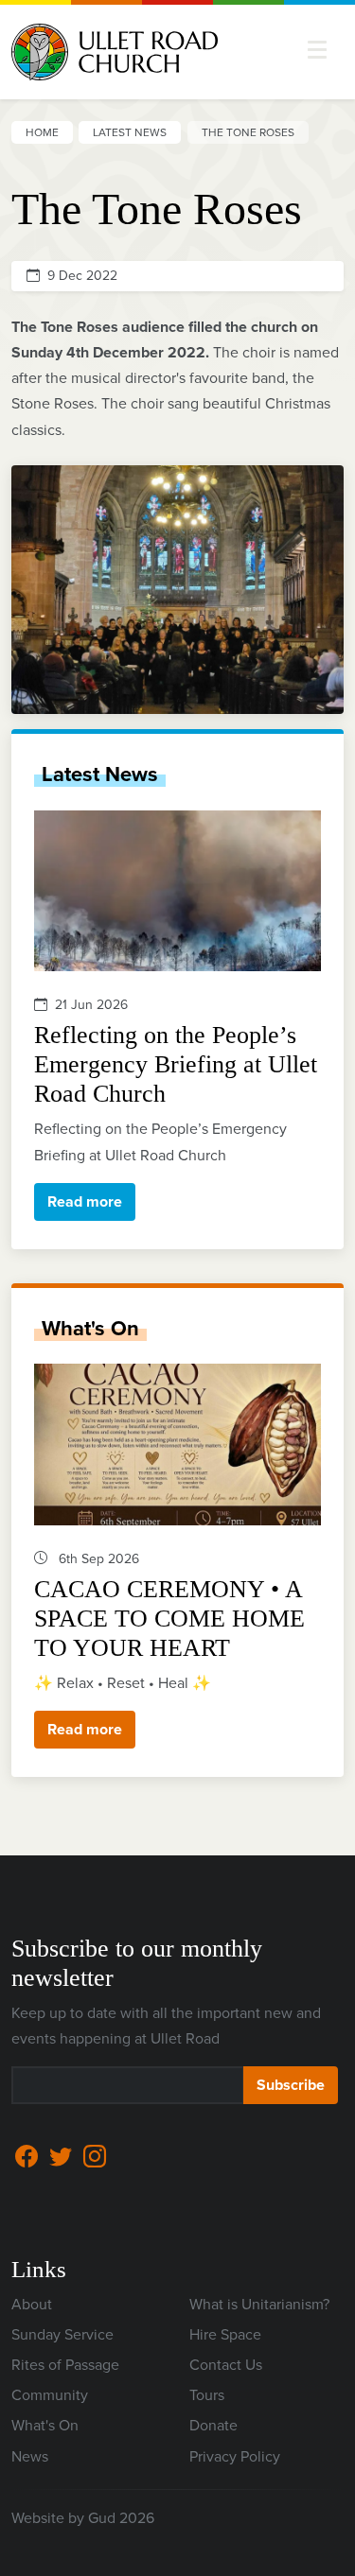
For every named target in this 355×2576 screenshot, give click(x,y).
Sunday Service (62, 2334)
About (32, 2304)
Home (42, 132)
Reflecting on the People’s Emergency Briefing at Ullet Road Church (176, 1064)
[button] (317, 50)
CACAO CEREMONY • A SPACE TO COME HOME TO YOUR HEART (169, 1619)
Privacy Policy (235, 2456)
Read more (85, 1201)
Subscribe (291, 2085)
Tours (207, 2395)
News (30, 2456)
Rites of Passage (65, 2365)
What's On (90, 1328)
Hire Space (225, 2334)
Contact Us (226, 2365)
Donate (213, 2425)
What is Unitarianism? (259, 2304)
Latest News (130, 132)
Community (50, 2395)
